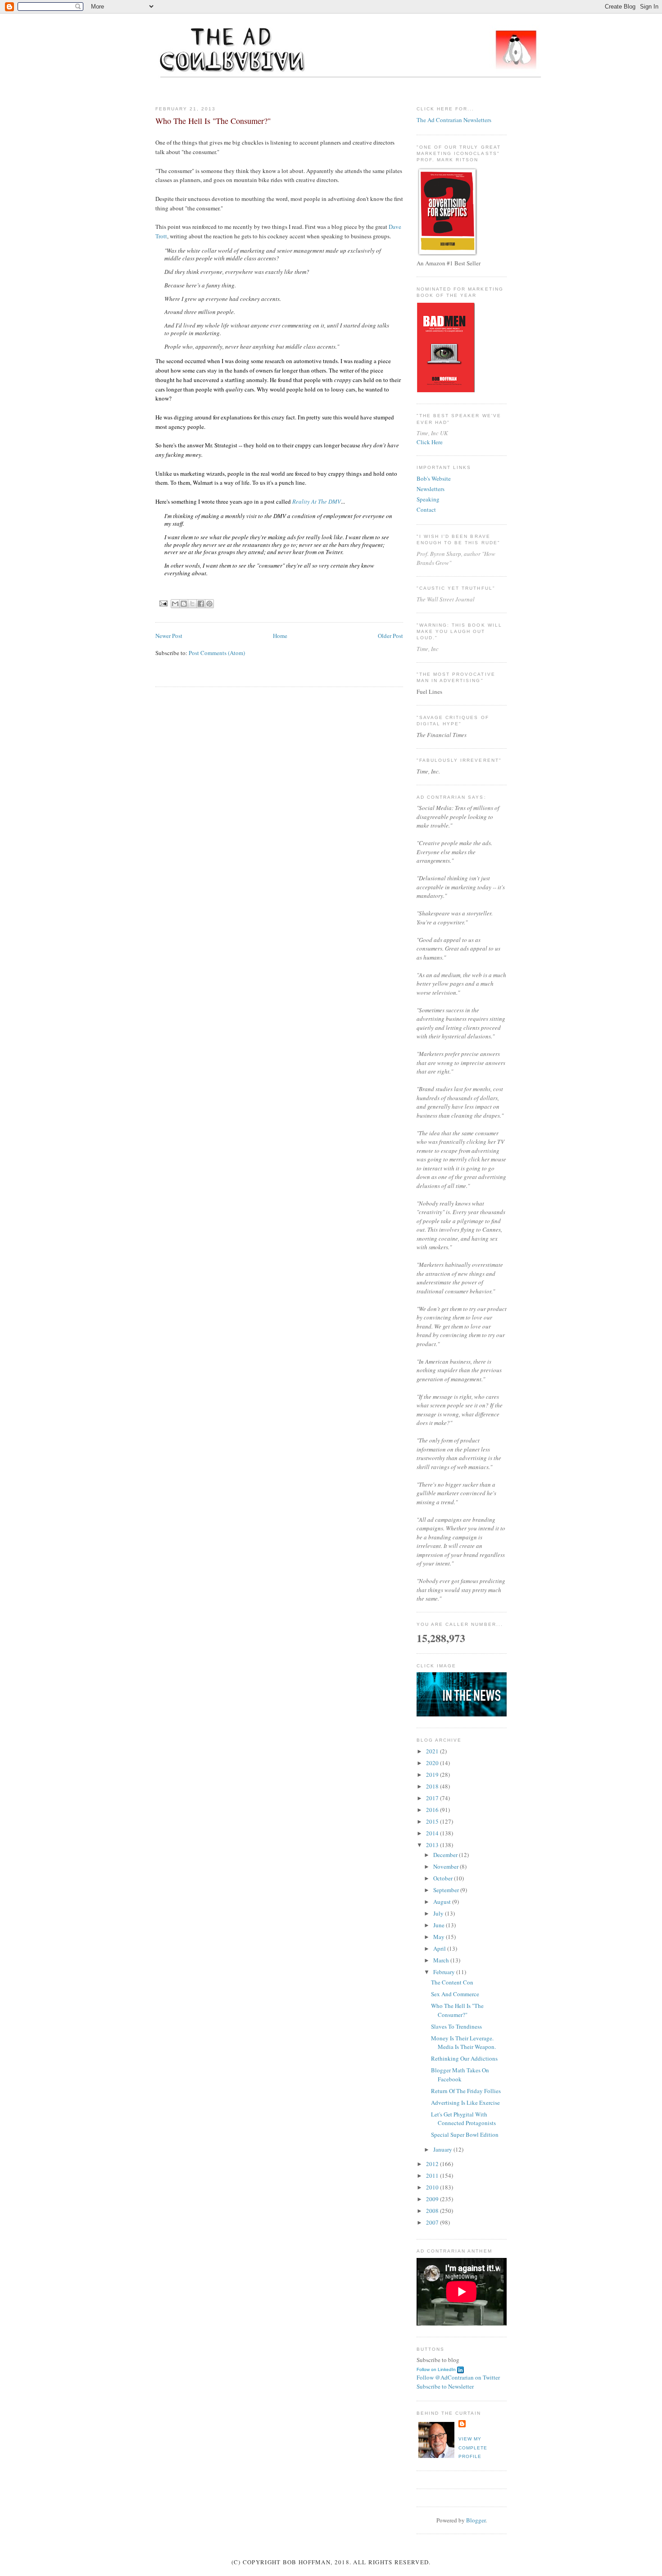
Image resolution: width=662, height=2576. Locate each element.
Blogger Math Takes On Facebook (460, 2075)
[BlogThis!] (184, 604)
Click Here (430, 442)
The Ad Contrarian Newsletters (454, 120)
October (444, 1878)
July (439, 1913)
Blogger (476, 2520)
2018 (433, 1786)
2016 (433, 1810)
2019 (433, 1775)
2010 (433, 2187)
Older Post (390, 636)
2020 (433, 1763)
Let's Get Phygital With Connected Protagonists (463, 2119)
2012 (433, 2164)
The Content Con (452, 1982)
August (443, 1902)
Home (280, 636)
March (442, 1960)
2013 (433, 1845)
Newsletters (431, 489)
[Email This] (175, 604)
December (446, 1855)
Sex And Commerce (455, 1994)
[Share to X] (192, 604)
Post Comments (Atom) (217, 653)
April (440, 1948)
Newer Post (169, 636)
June (440, 1925)
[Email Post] (163, 603)
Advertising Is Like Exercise (465, 2103)
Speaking (428, 499)
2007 (433, 2222)
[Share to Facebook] (201, 604)
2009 (433, 2199)
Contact (426, 510)
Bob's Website (434, 478)
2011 (433, 2175)
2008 (433, 2211)
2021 (433, 1751)
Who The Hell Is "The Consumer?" (457, 2010)
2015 (433, 1821)
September (447, 1890)
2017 (433, 1798)
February (445, 1972)
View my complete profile (473, 2448)
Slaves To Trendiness (456, 2026)
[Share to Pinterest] (209, 604)
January (443, 2149)
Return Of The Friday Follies (466, 2091)
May (440, 1937)
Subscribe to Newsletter (445, 2386)
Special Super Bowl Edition (465, 2135)
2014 (433, 1833)
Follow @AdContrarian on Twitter (458, 2377)
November (447, 1866)
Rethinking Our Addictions (464, 2058)
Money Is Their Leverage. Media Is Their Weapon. (463, 2043)
